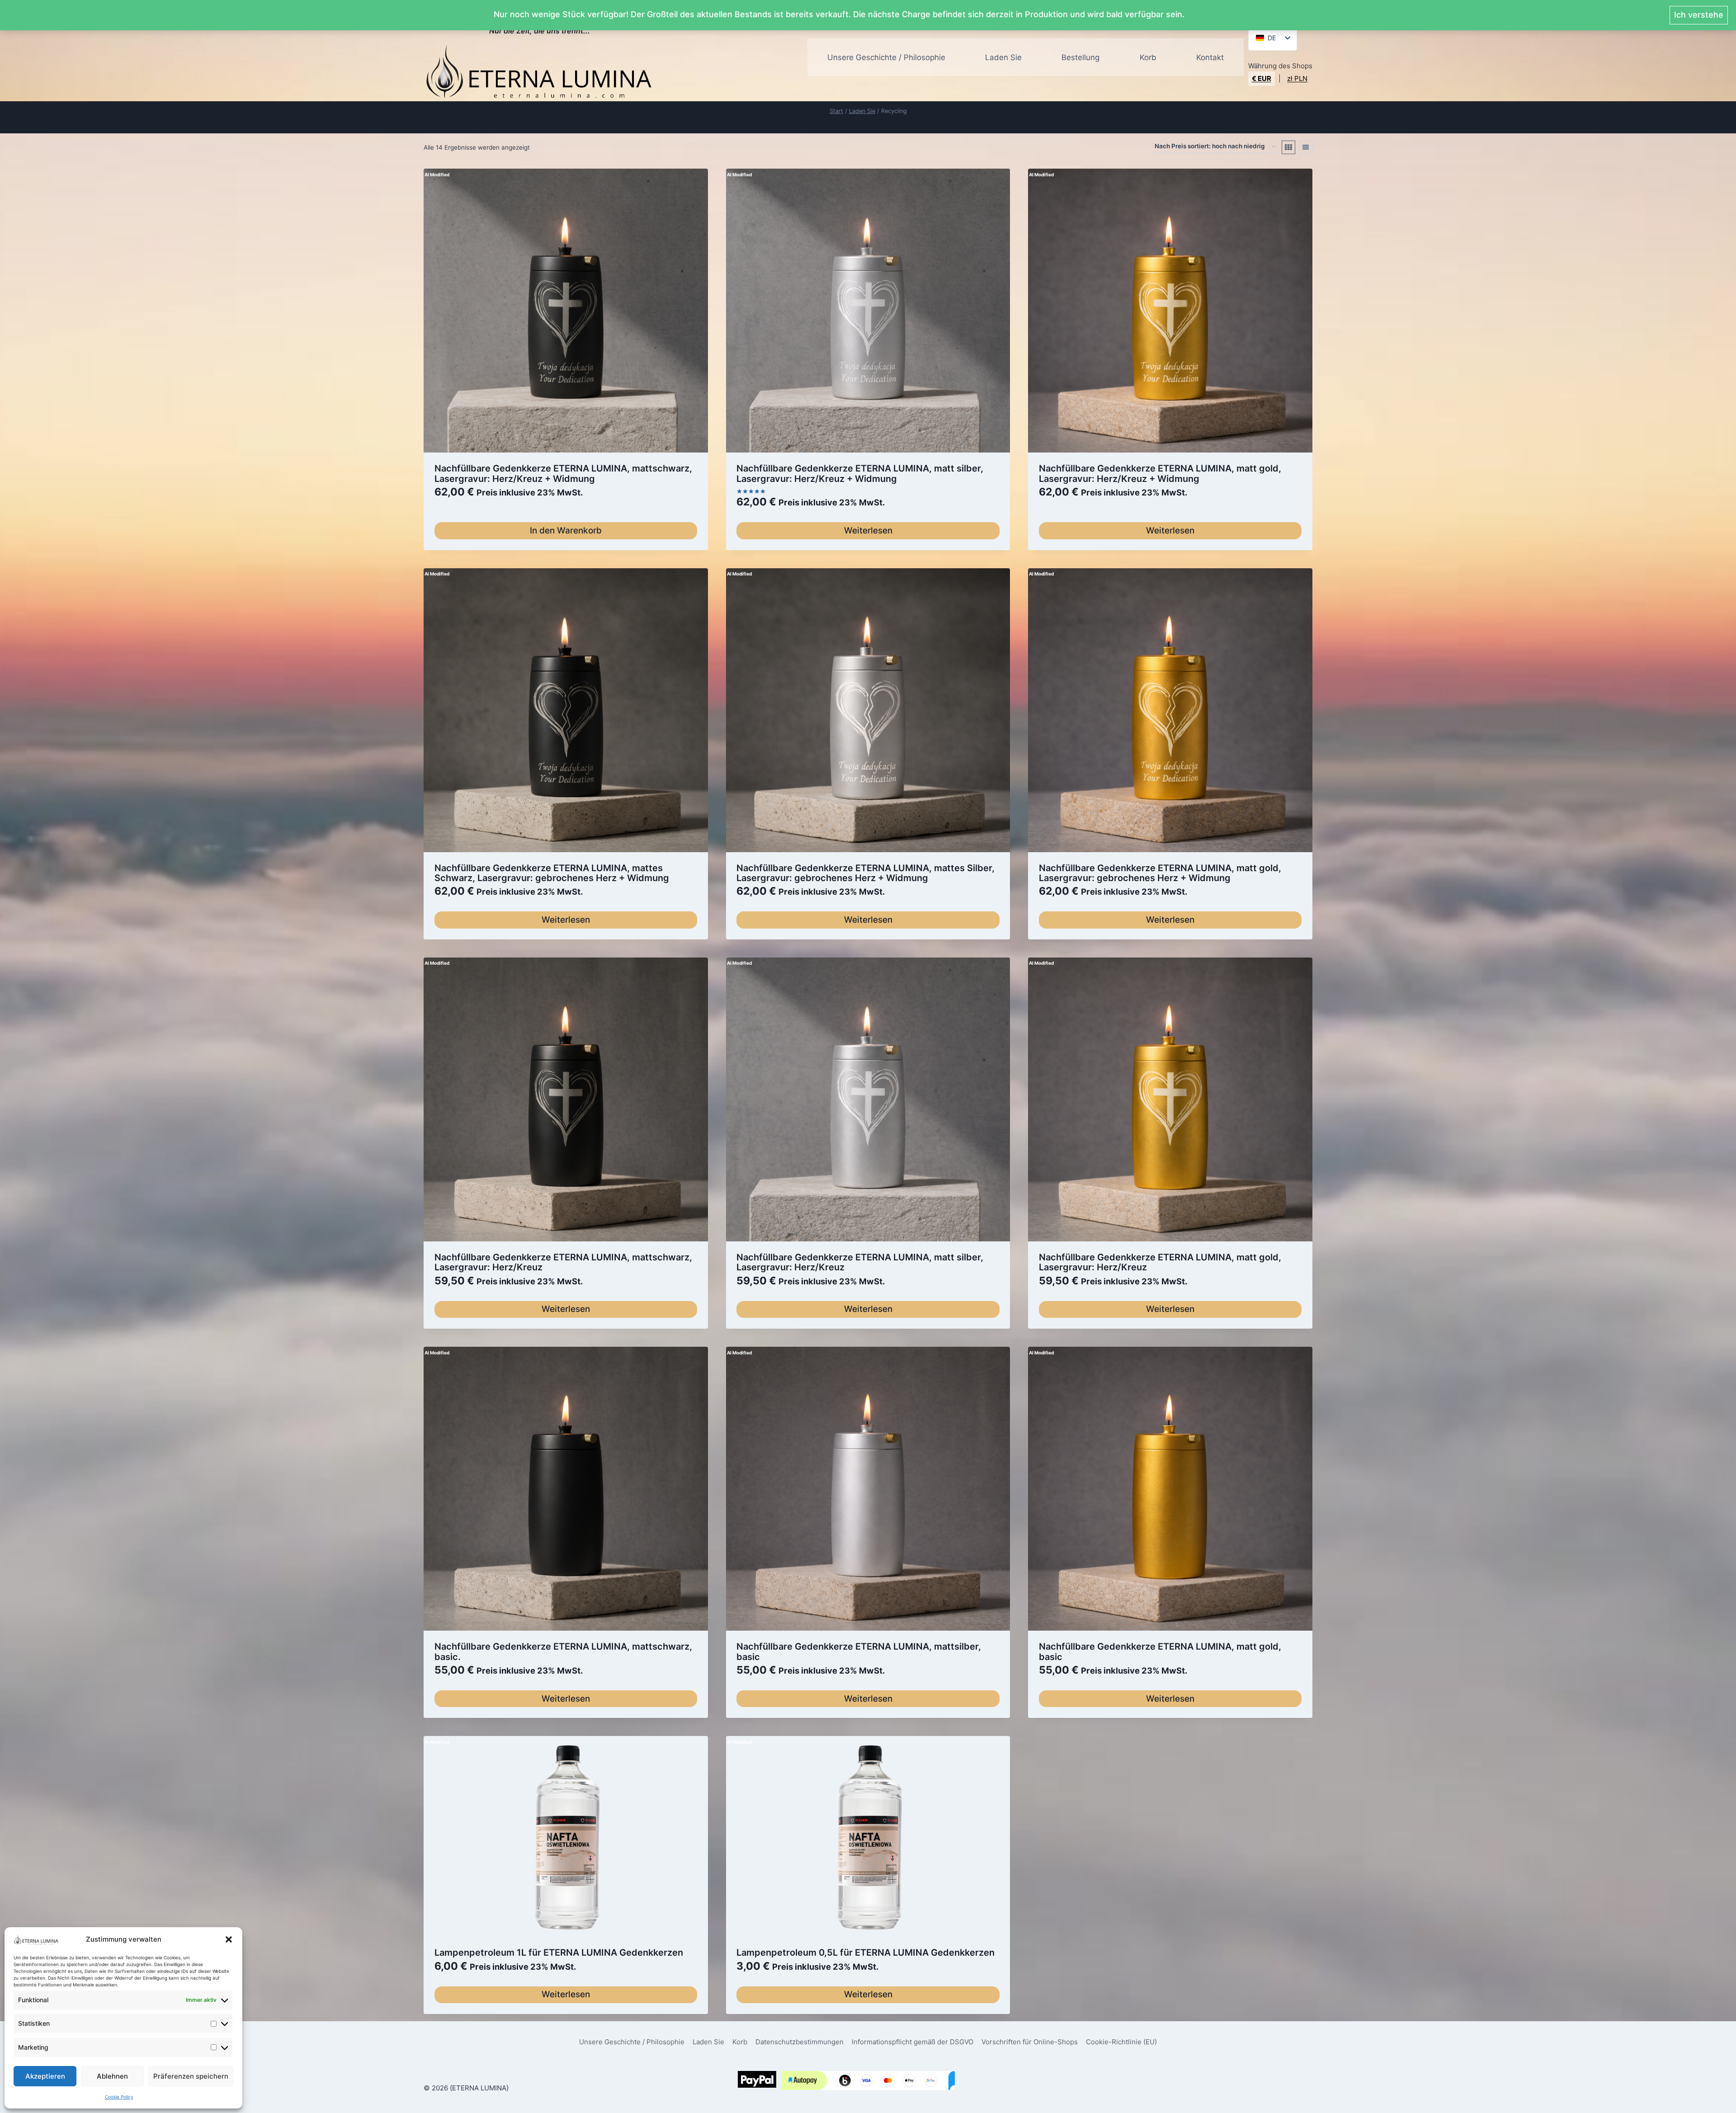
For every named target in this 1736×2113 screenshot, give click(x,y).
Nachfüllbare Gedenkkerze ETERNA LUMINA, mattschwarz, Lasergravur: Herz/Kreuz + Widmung (563, 473)
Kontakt (1210, 57)
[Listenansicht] (1306, 147)
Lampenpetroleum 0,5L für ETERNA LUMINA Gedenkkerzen (866, 1953)
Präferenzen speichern (191, 2076)
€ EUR (1262, 78)
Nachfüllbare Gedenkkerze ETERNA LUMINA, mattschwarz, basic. (563, 1651)
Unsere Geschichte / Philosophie (886, 57)
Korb (1148, 57)
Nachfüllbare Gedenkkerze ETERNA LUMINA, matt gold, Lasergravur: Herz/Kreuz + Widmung (1160, 473)
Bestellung (1080, 57)
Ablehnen (112, 2076)
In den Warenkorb (566, 531)
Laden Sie (1003, 57)
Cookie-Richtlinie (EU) (1121, 2042)
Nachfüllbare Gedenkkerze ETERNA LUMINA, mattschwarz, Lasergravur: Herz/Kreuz (563, 1262)
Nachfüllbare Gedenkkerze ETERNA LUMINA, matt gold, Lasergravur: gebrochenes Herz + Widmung (1160, 873)
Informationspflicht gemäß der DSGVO (913, 2042)
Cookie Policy (119, 2097)
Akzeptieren (45, 2076)
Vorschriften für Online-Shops (1030, 2042)
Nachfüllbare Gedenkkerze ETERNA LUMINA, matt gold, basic (1160, 1651)
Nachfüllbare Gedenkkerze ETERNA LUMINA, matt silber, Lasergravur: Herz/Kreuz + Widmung (860, 473)
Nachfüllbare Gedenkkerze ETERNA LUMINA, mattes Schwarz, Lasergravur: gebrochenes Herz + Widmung (552, 873)
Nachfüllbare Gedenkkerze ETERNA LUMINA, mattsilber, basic (859, 1651)
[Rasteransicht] (1288, 147)
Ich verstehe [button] (1699, 15)
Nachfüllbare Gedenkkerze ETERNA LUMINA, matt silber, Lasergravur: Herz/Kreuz (860, 1262)
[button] (229, 1939)
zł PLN (1297, 78)
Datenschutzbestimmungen (800, 2042)
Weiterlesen (868, 531)
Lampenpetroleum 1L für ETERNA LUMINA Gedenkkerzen (559, 1953)
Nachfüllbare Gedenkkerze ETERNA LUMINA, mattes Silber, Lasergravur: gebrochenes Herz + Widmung (866, 873)
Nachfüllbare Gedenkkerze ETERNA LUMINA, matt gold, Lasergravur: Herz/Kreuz (1160, 1262)
